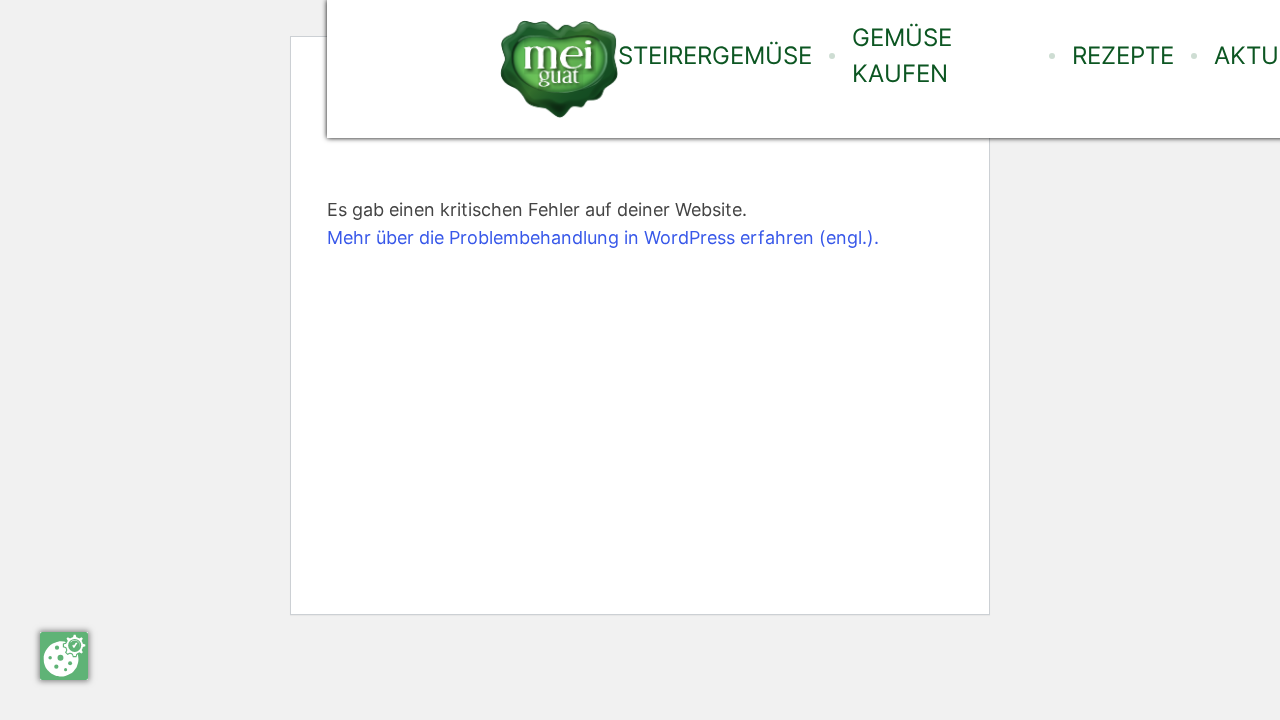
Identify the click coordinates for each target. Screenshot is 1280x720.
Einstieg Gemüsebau (732, 369)
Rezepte (1123, 55)
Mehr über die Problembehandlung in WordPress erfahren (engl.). (603, 237)
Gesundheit (695, 315)
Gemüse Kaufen (902, 55)
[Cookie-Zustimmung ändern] (64, 656)
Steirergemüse (715, 55)
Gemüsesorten (709, 129)
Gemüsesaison (706, 183)
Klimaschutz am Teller (715, 249)
